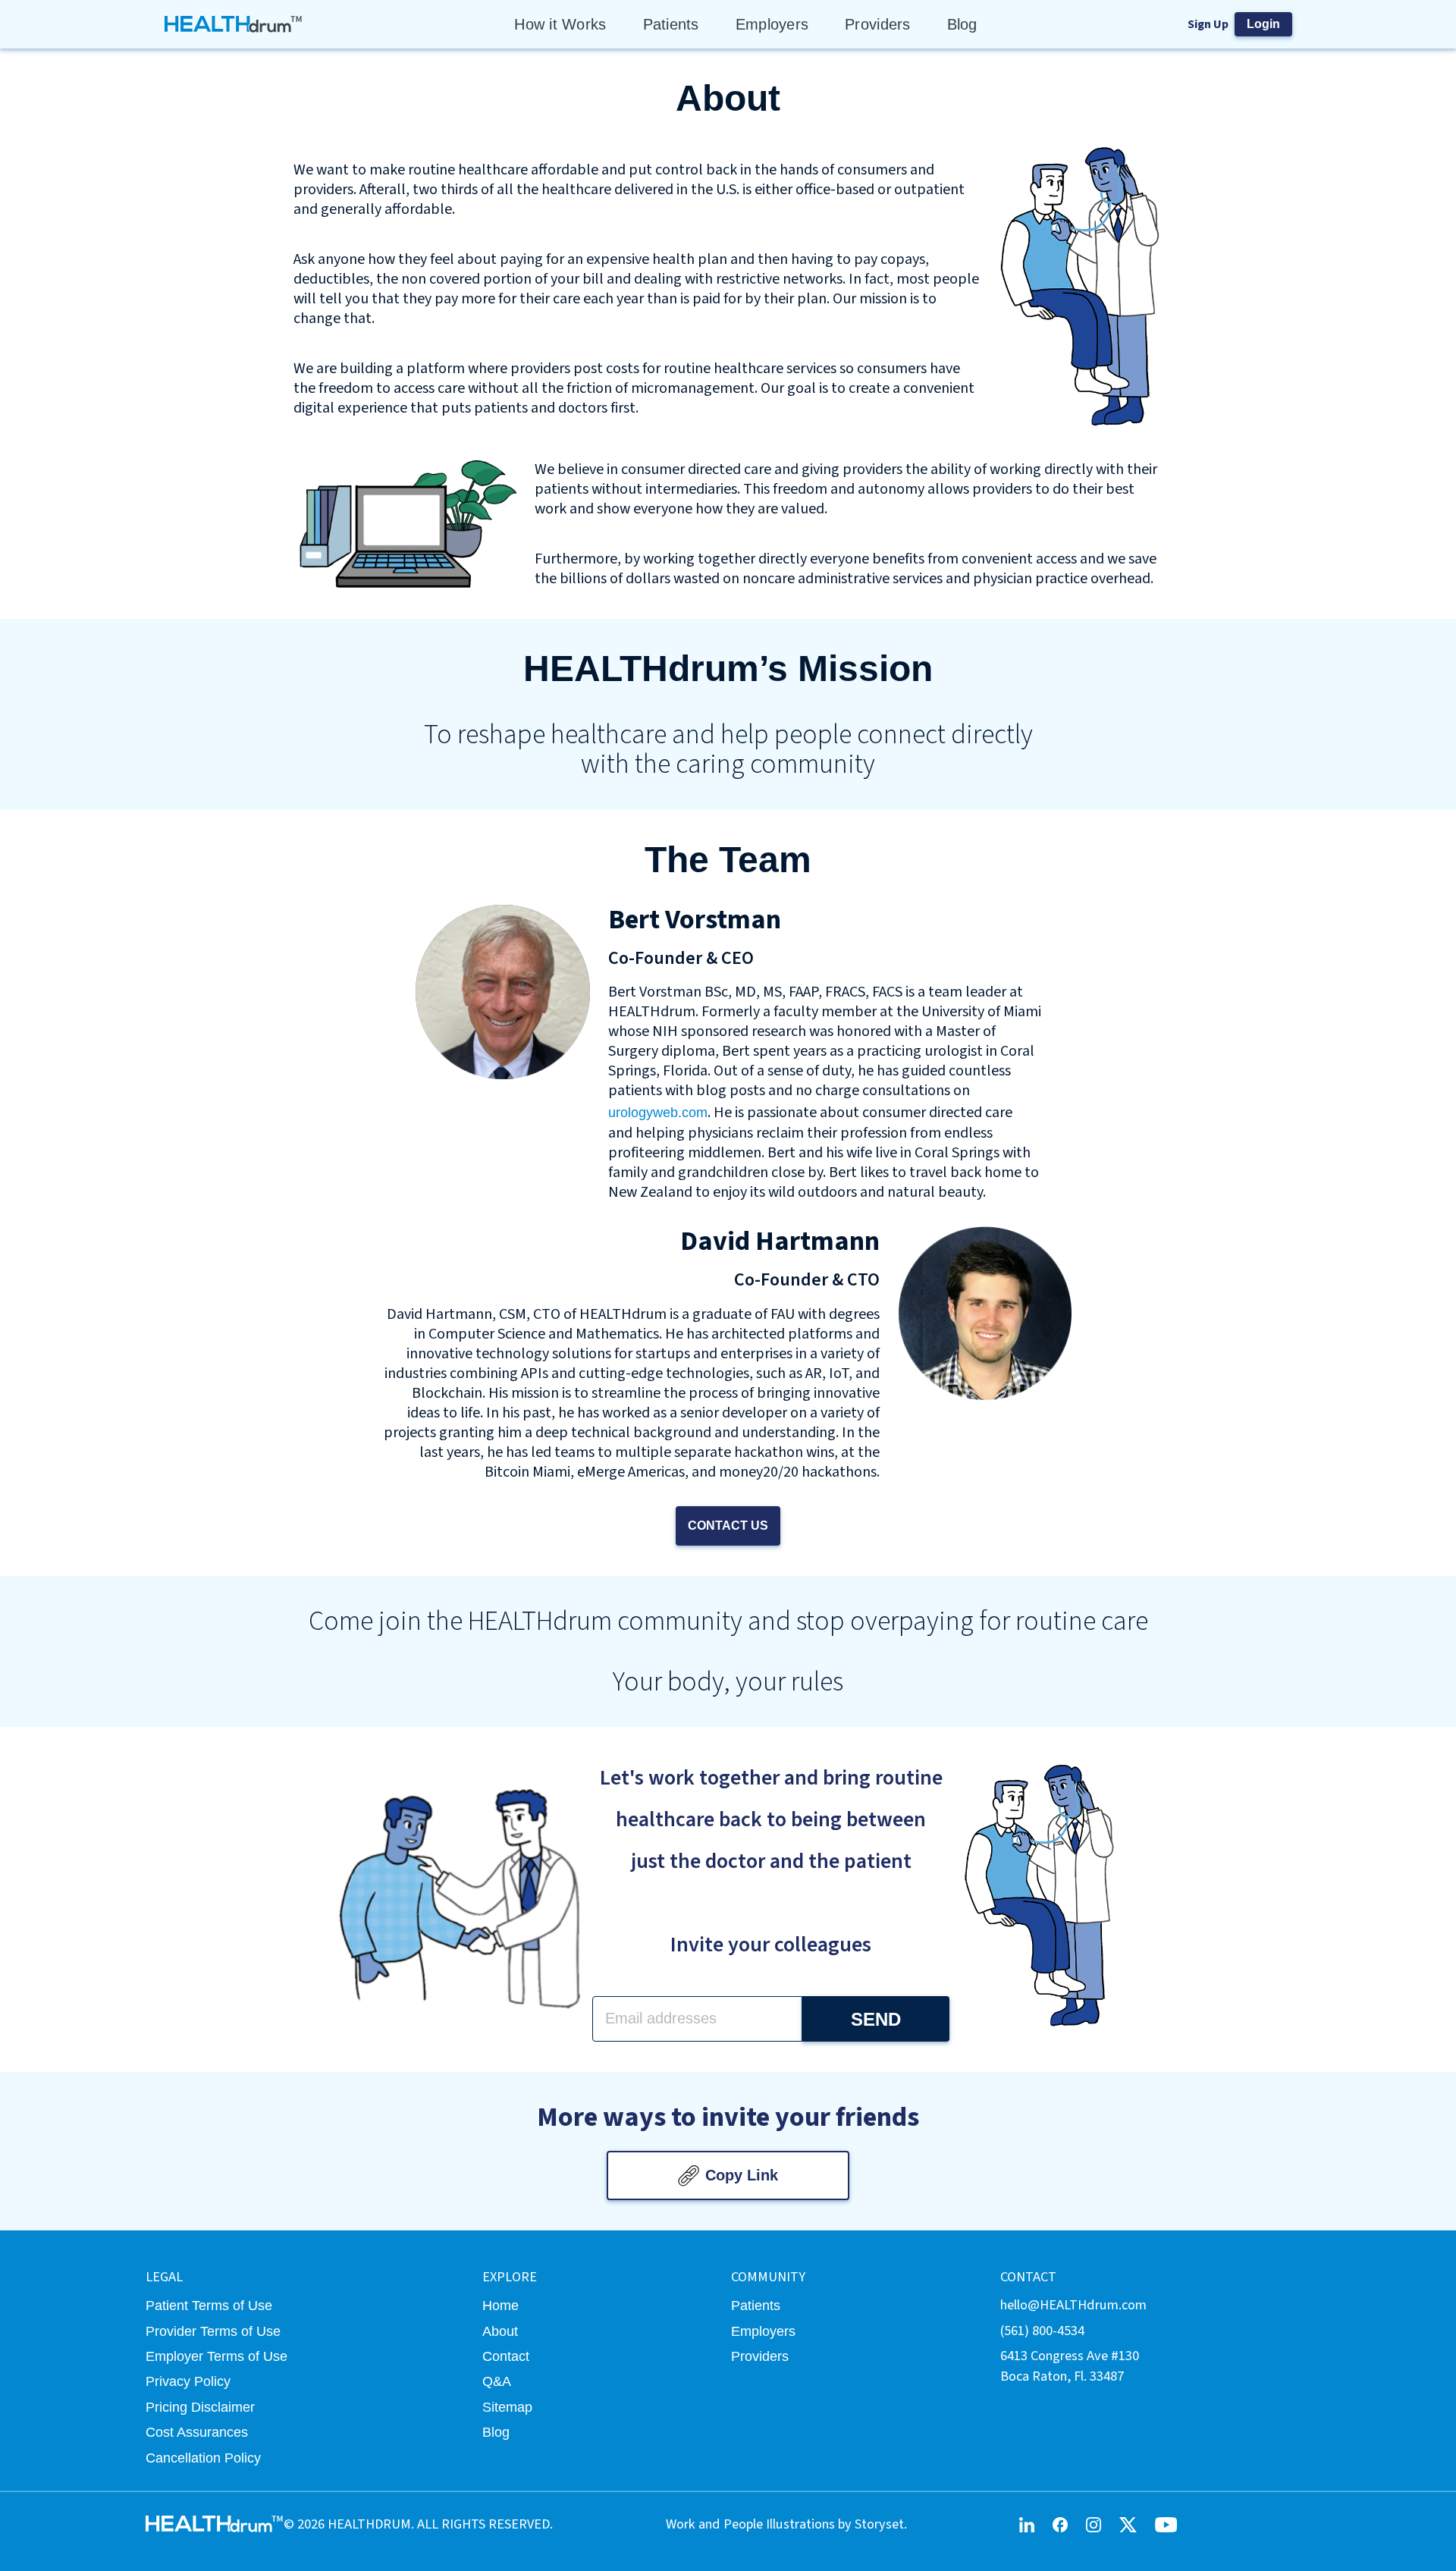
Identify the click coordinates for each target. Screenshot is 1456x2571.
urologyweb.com (658, 1112)
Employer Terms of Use (217, 2356)
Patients (671, 24)
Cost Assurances (197, 2432)
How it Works (560, 24)
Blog (962, 24)
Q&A (497, 2381)
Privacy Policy (188, 2381)
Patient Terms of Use (209, 2305)
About (500, 2331)
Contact (506, 2356)
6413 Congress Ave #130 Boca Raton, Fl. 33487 (1070, 2366)
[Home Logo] (234, 24)
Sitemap (507, 2407)
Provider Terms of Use (213, 2331)
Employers (772, 24)
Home (500, 2305)
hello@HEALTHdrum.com (1073, 2305)
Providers (877, 24)
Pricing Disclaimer (200, 2407)
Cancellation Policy (203, 2458)
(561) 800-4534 (1042, 2331)
